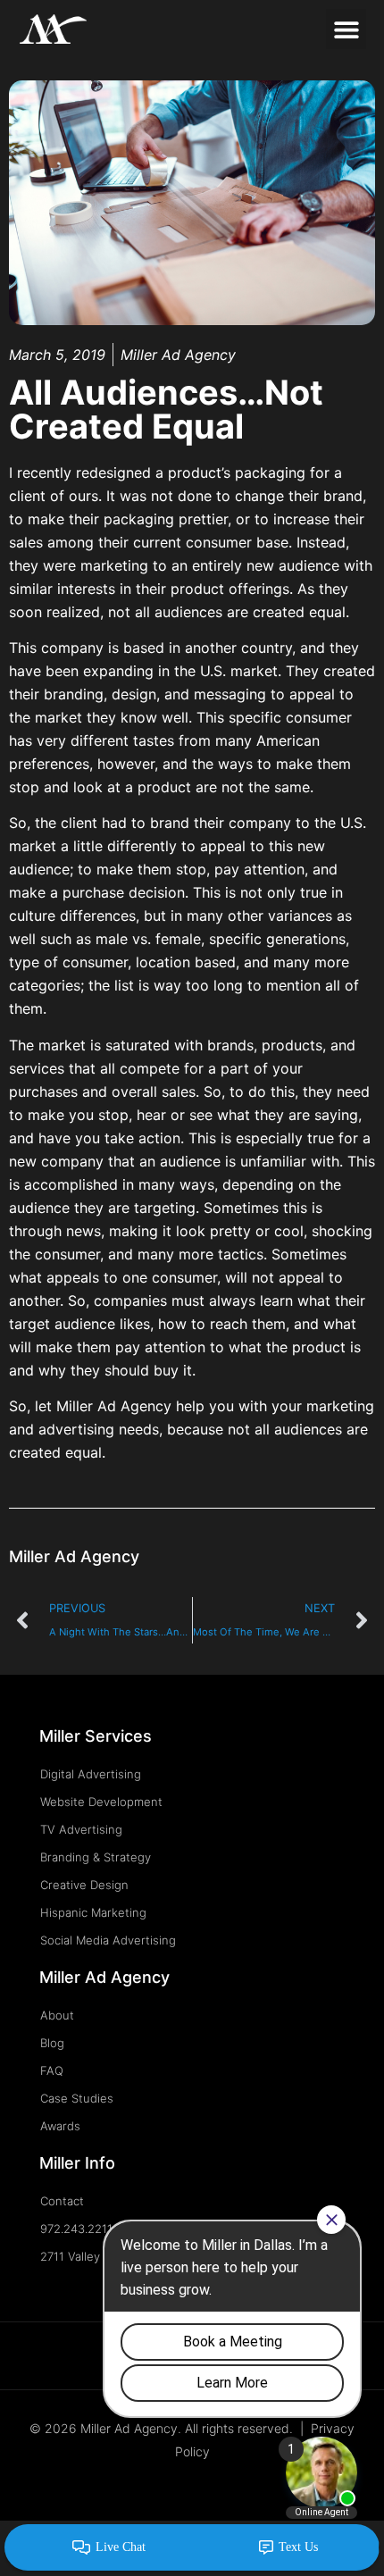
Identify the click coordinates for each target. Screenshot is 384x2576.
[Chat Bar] (192, 2548)
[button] (346, 29)
